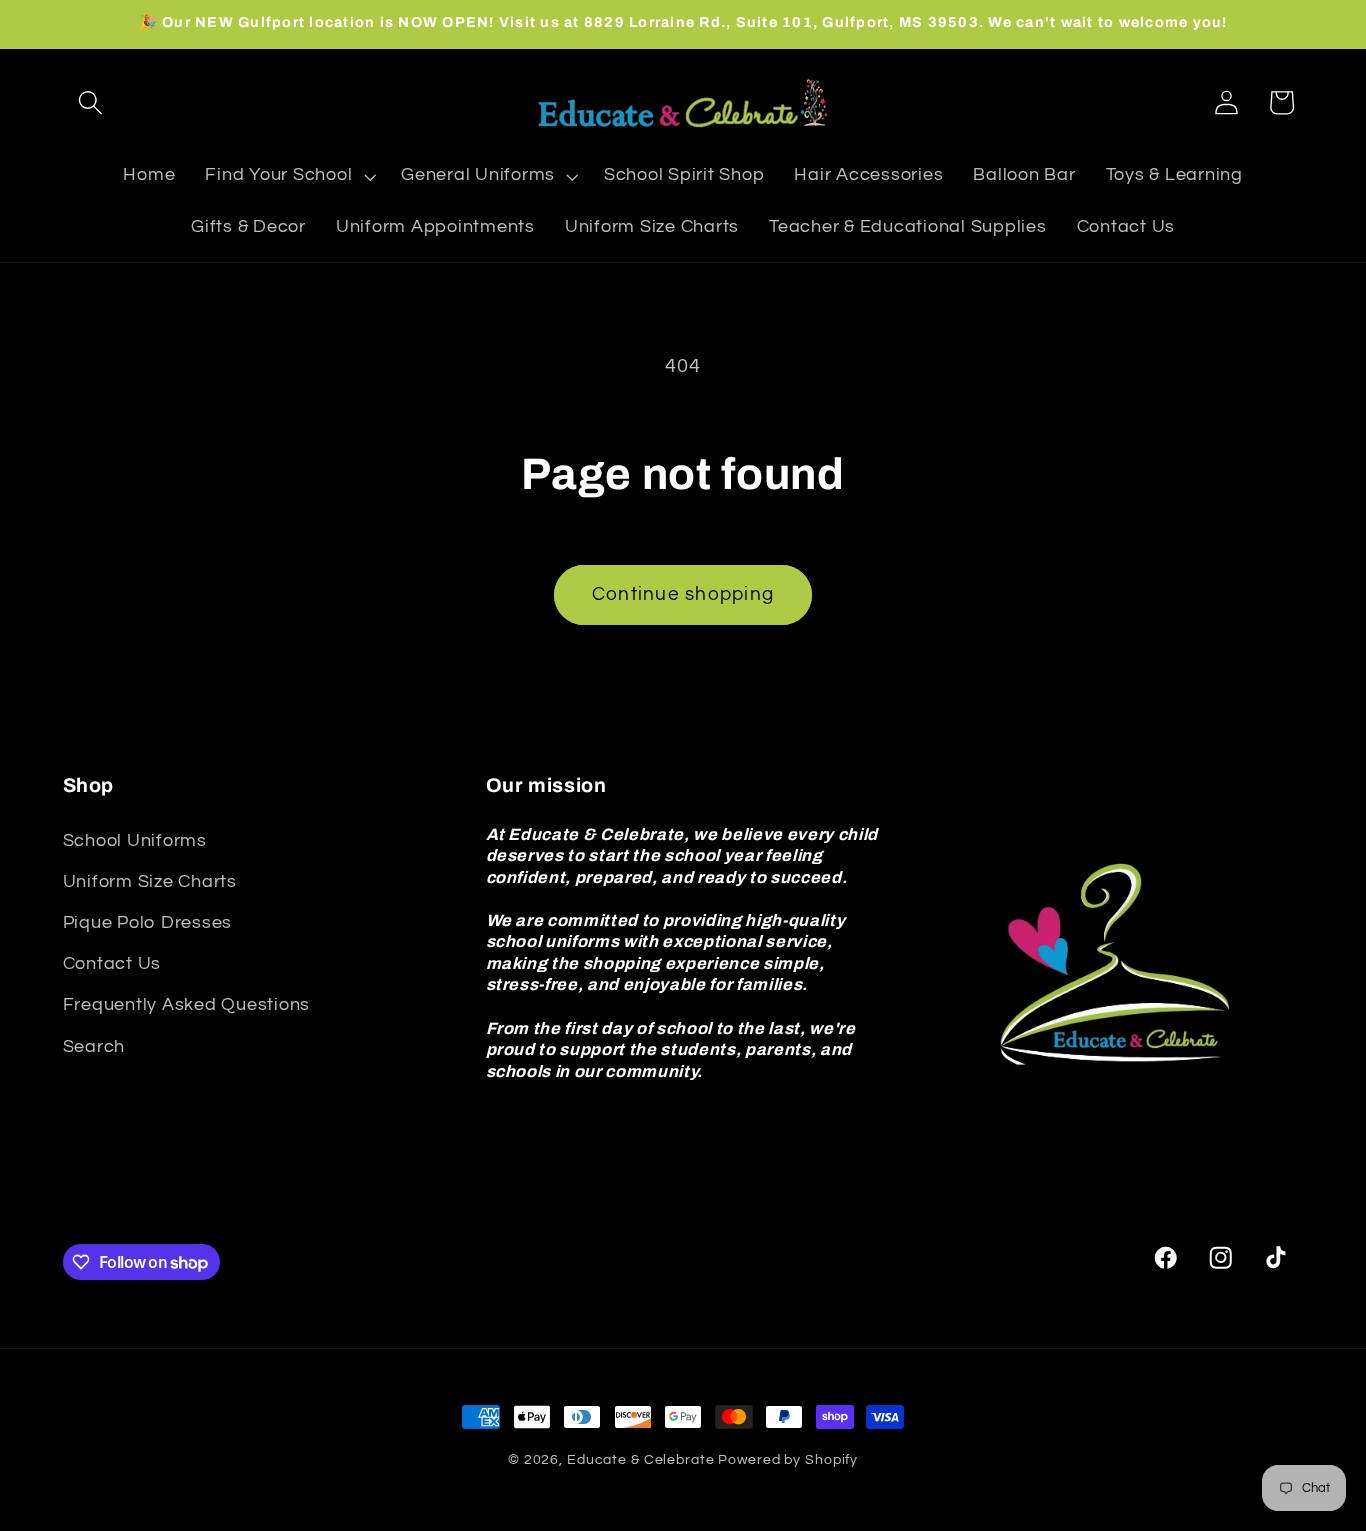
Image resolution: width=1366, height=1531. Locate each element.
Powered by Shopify (788, 1460)
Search (94, 1047)
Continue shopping (683, 594)
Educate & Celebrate (641, 1460)
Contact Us (112, 964)
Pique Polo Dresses (148, 923)
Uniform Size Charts (150, 882)
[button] (90, 102)
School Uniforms (135, 841)
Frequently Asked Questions (187, 1005)
